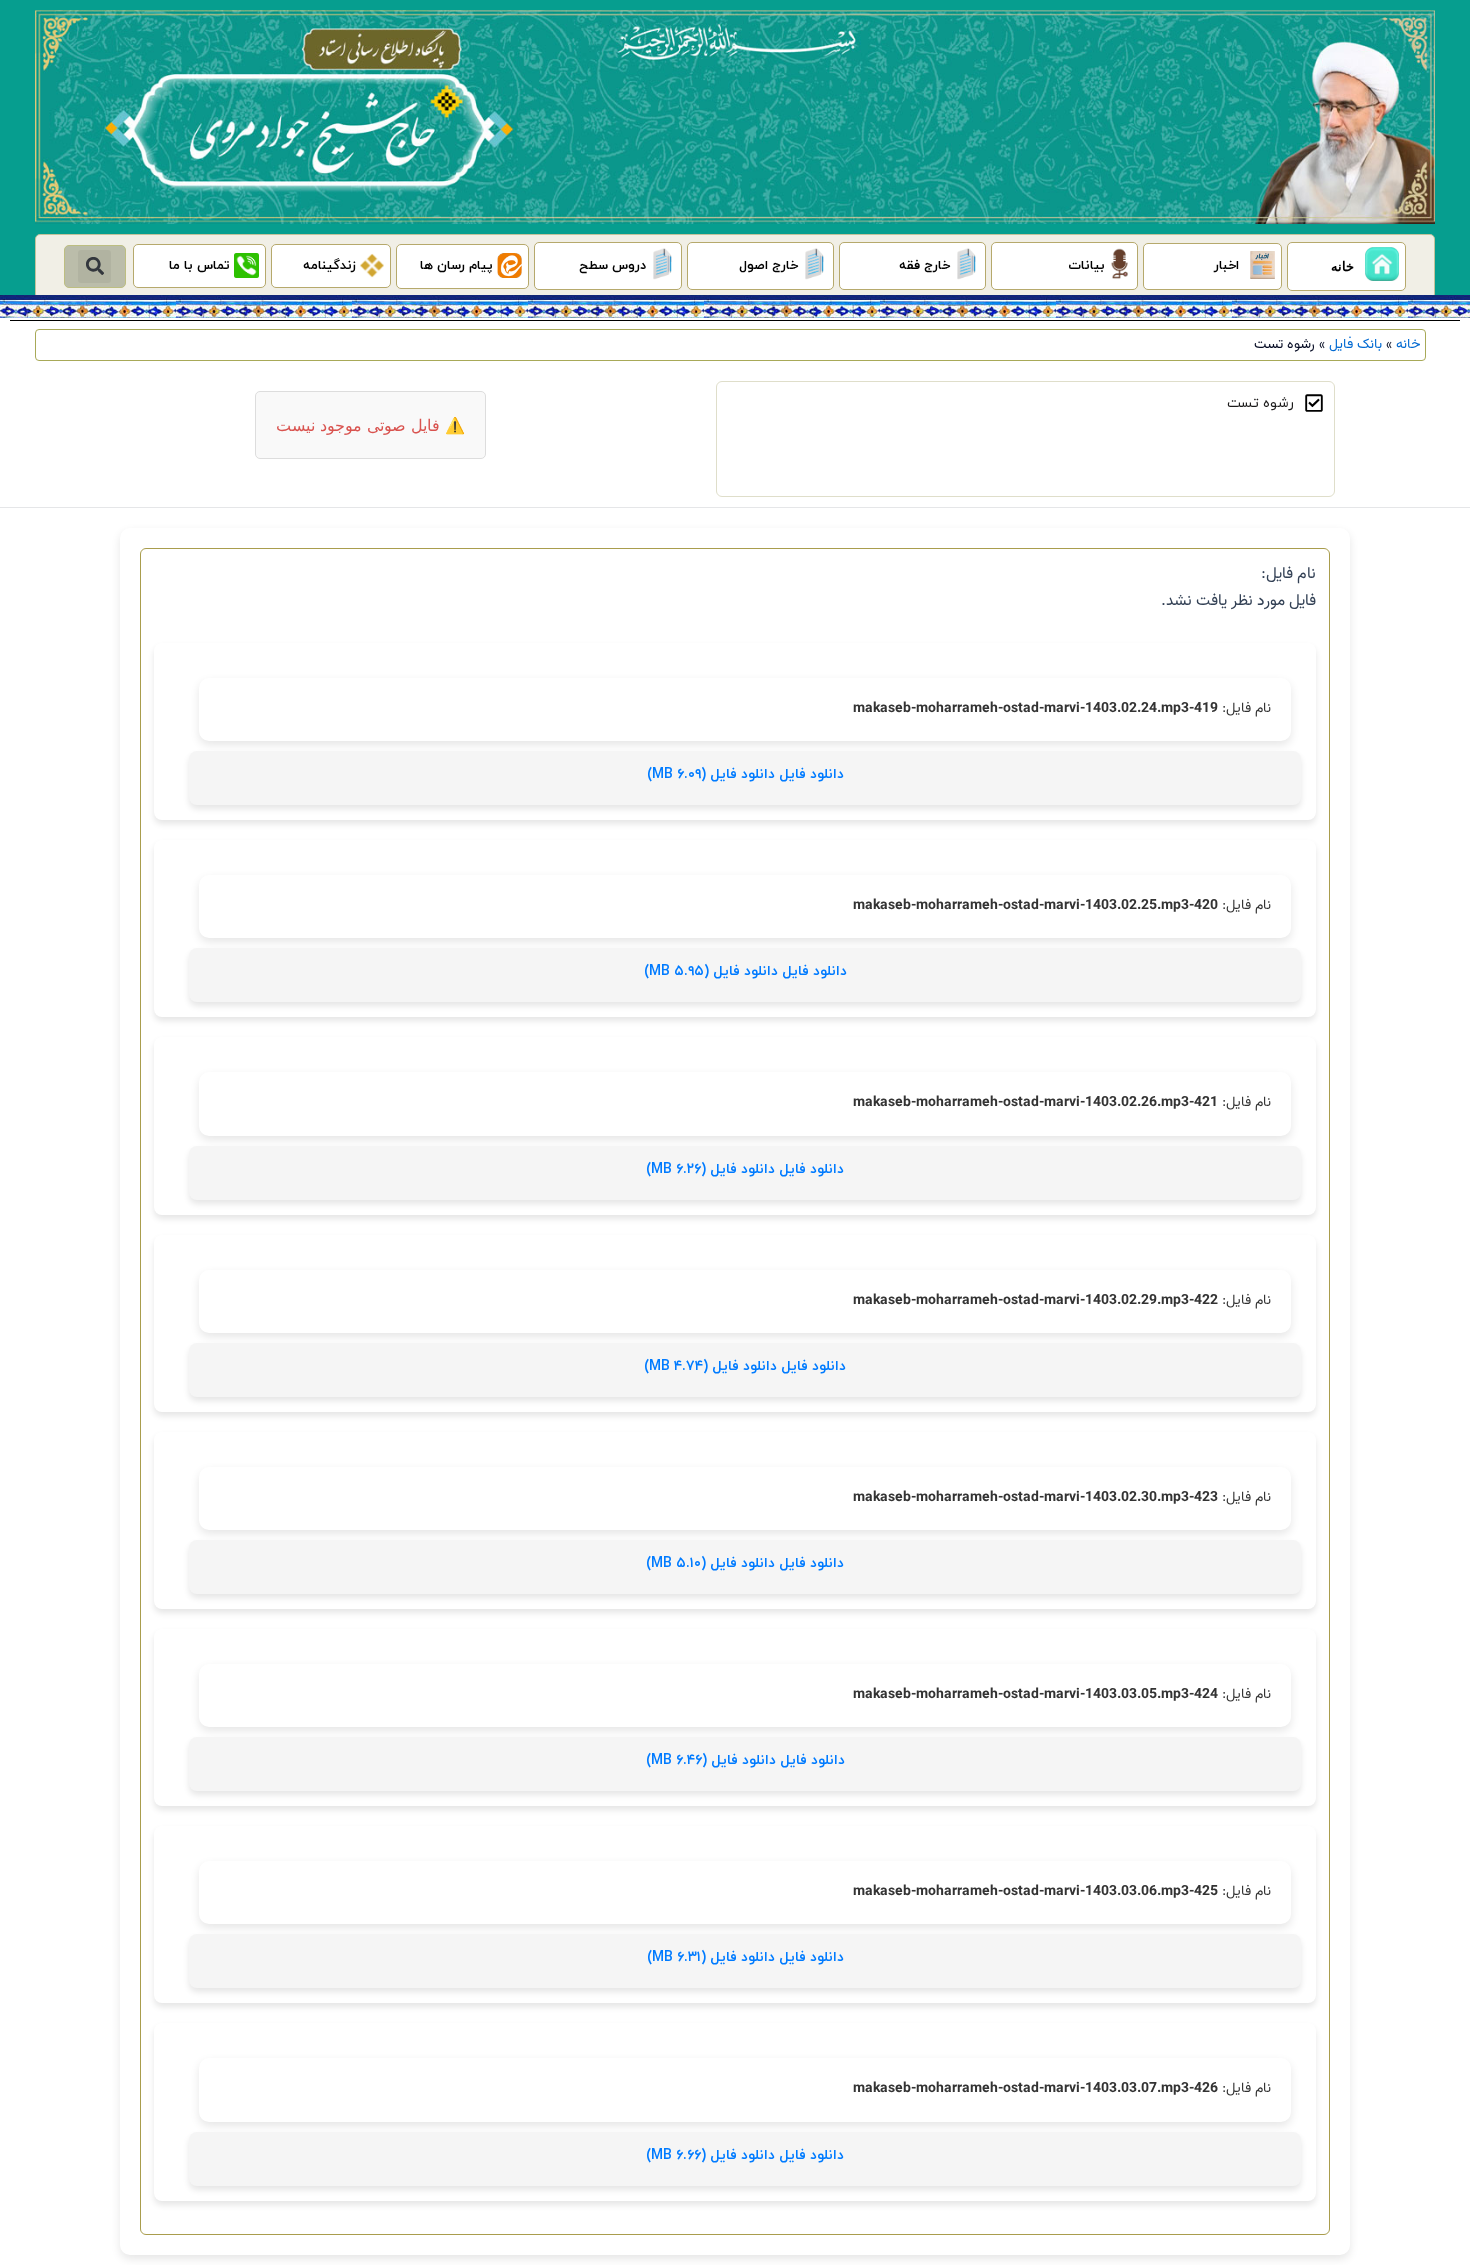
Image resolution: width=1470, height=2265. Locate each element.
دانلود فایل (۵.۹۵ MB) (713, 971)
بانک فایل (1355, 344)
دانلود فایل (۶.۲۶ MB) (712, 1169)
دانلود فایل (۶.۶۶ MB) (712, 2155)
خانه (1408, 344)
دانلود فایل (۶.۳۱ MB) (713, 1957)
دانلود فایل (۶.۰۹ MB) (713, 774)
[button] (94, 266)
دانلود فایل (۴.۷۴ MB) (712, 1366)
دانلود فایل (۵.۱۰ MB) (712, 1563)
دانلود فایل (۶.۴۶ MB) (713, 1760)
